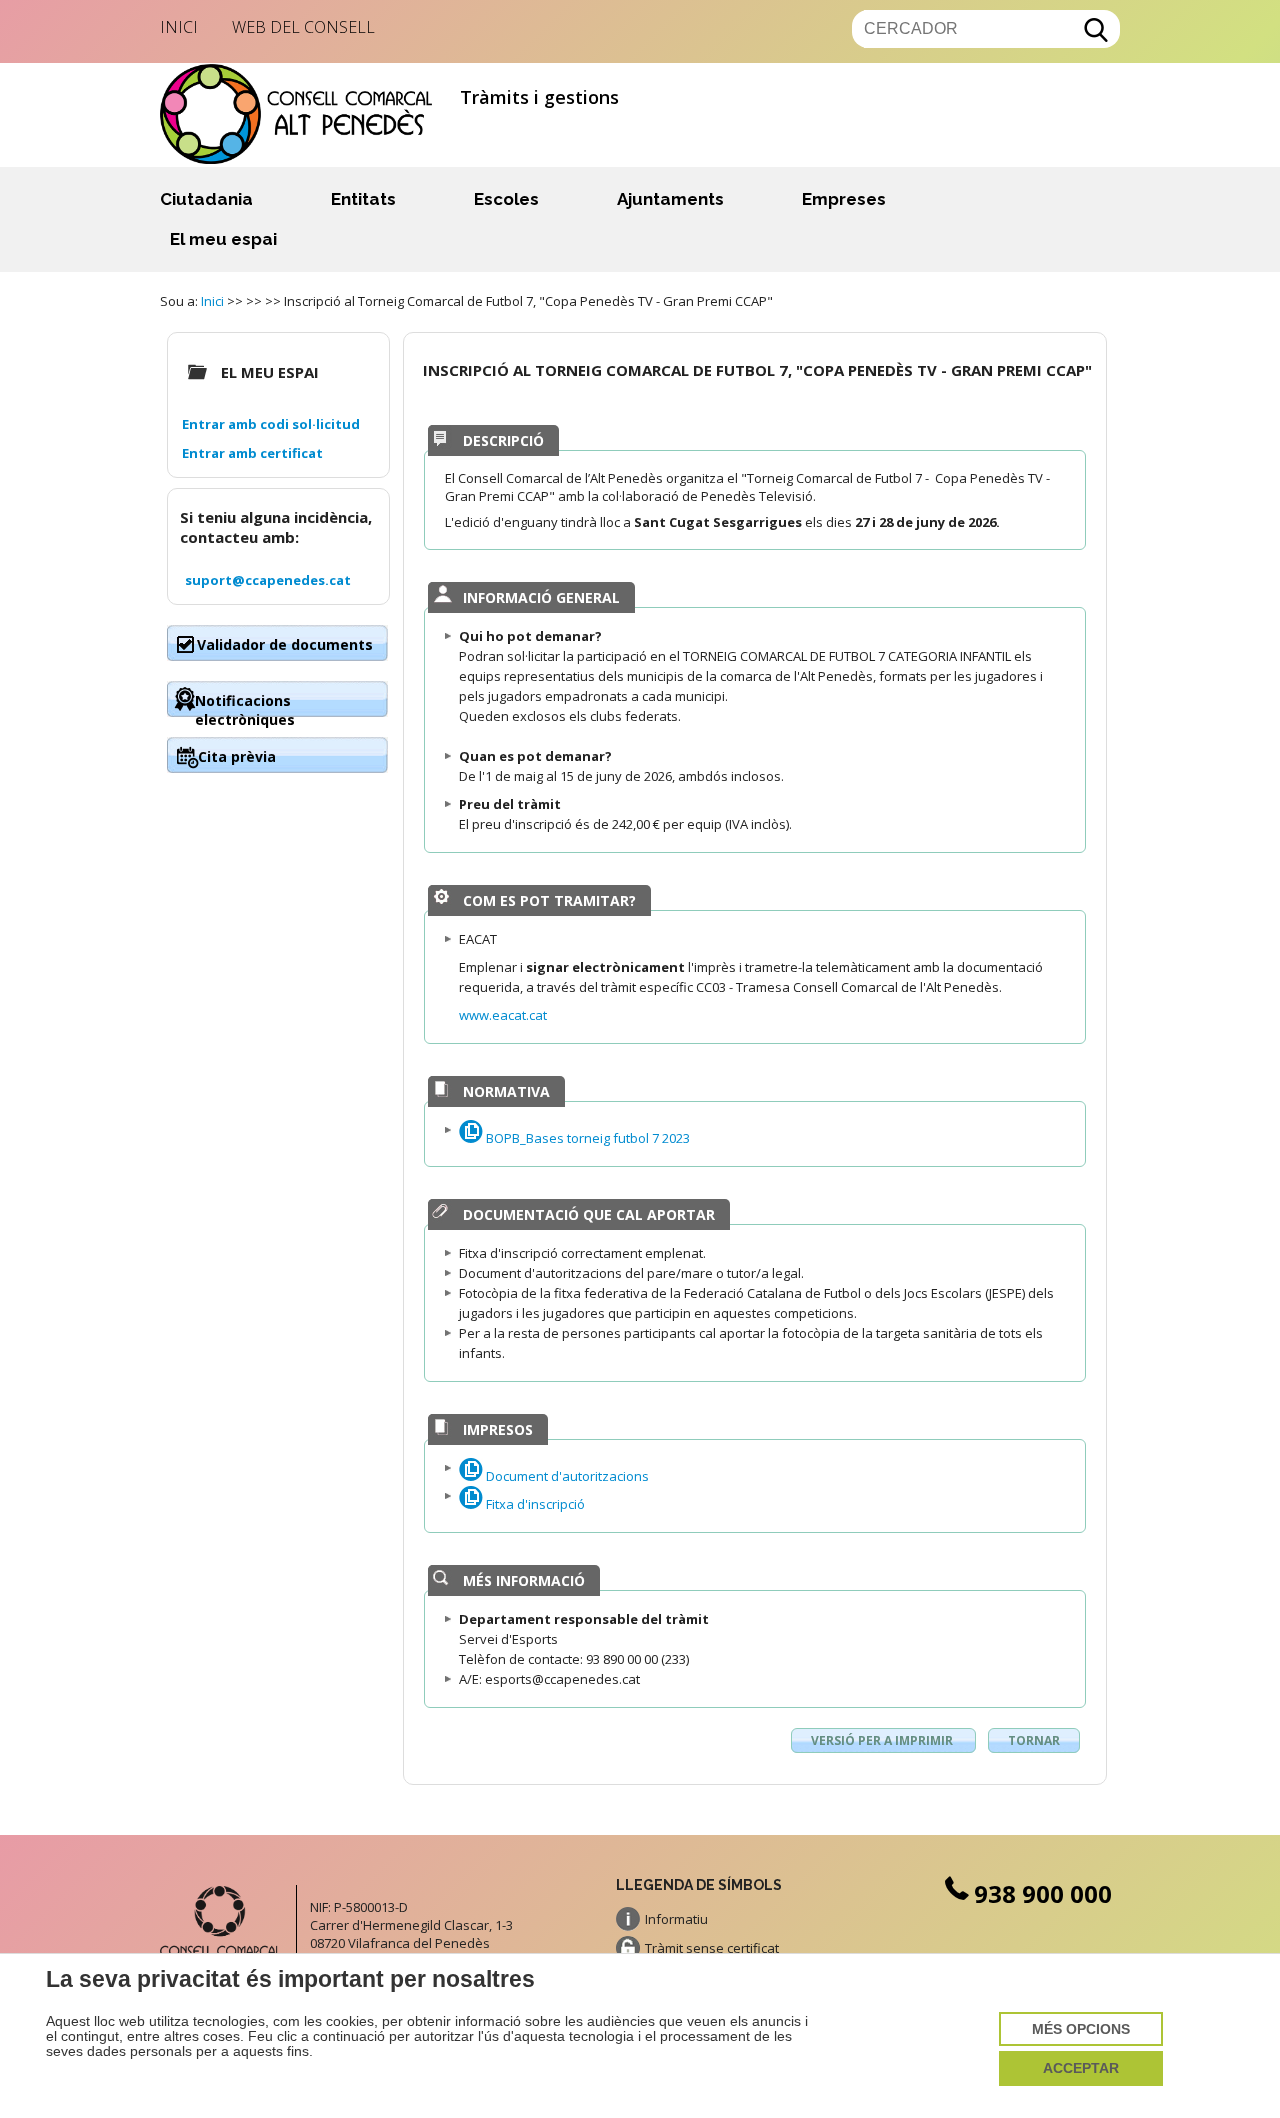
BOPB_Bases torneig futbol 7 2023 (586, 1138)
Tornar (1034, 1740)
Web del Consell (303, 27)
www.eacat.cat (503, 1015)
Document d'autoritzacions (566, 1476)
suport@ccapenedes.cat (268, 580)
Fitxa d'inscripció (534, 1504)
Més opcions (1081, 2029)
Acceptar (1081, 2068)
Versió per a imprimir (883, 1740)
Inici (179, 27)
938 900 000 (1043, 1893)
